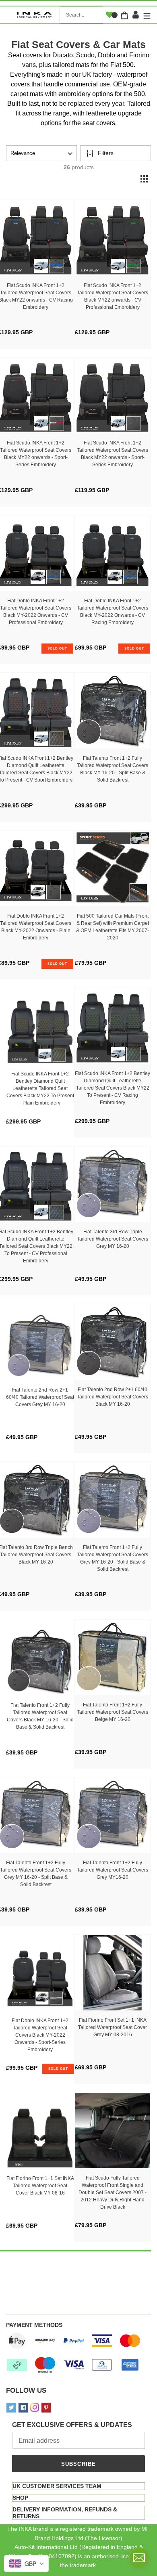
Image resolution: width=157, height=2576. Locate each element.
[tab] (78, 2486)
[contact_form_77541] (139, 2558)
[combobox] (81, 15)
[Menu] (146, 15)
